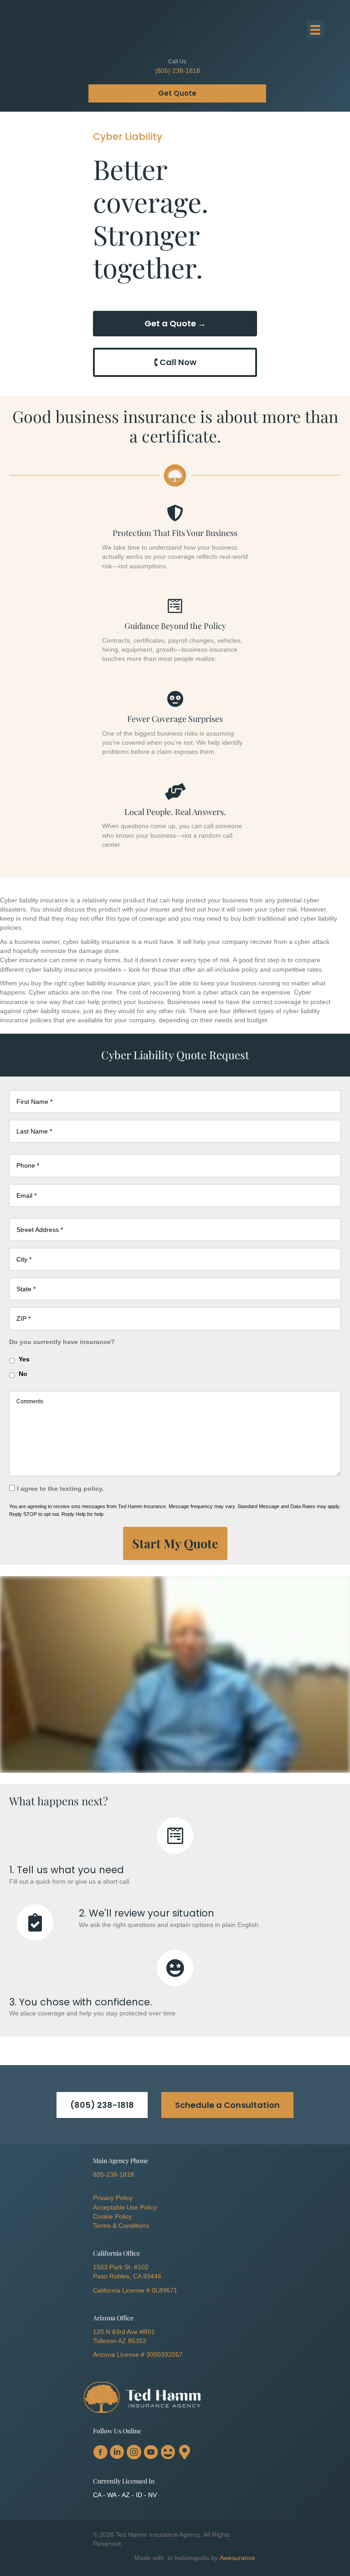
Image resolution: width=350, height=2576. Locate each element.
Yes (24, 1359)
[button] (102, 2105)
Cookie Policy (112, 2216)
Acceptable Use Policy (125, 2207)
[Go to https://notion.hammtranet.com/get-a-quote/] (175, 1836)
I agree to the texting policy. (60, 1489)
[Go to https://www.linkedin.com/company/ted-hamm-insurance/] (117, 2453)
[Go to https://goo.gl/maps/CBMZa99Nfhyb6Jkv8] (185, 2452)
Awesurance (237, 2558)
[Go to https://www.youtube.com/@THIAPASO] (151, 2453)
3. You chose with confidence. (80, 2002)
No (23, 1374)
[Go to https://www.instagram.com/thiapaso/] (134, 2453)
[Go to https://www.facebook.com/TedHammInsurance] (100, 2453)
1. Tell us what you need (67, 1870)
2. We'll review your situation (147, 1913)
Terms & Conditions (121, 2226)
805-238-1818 (113, 2174)
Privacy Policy (113, 2198)
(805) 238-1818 (178, 71)
